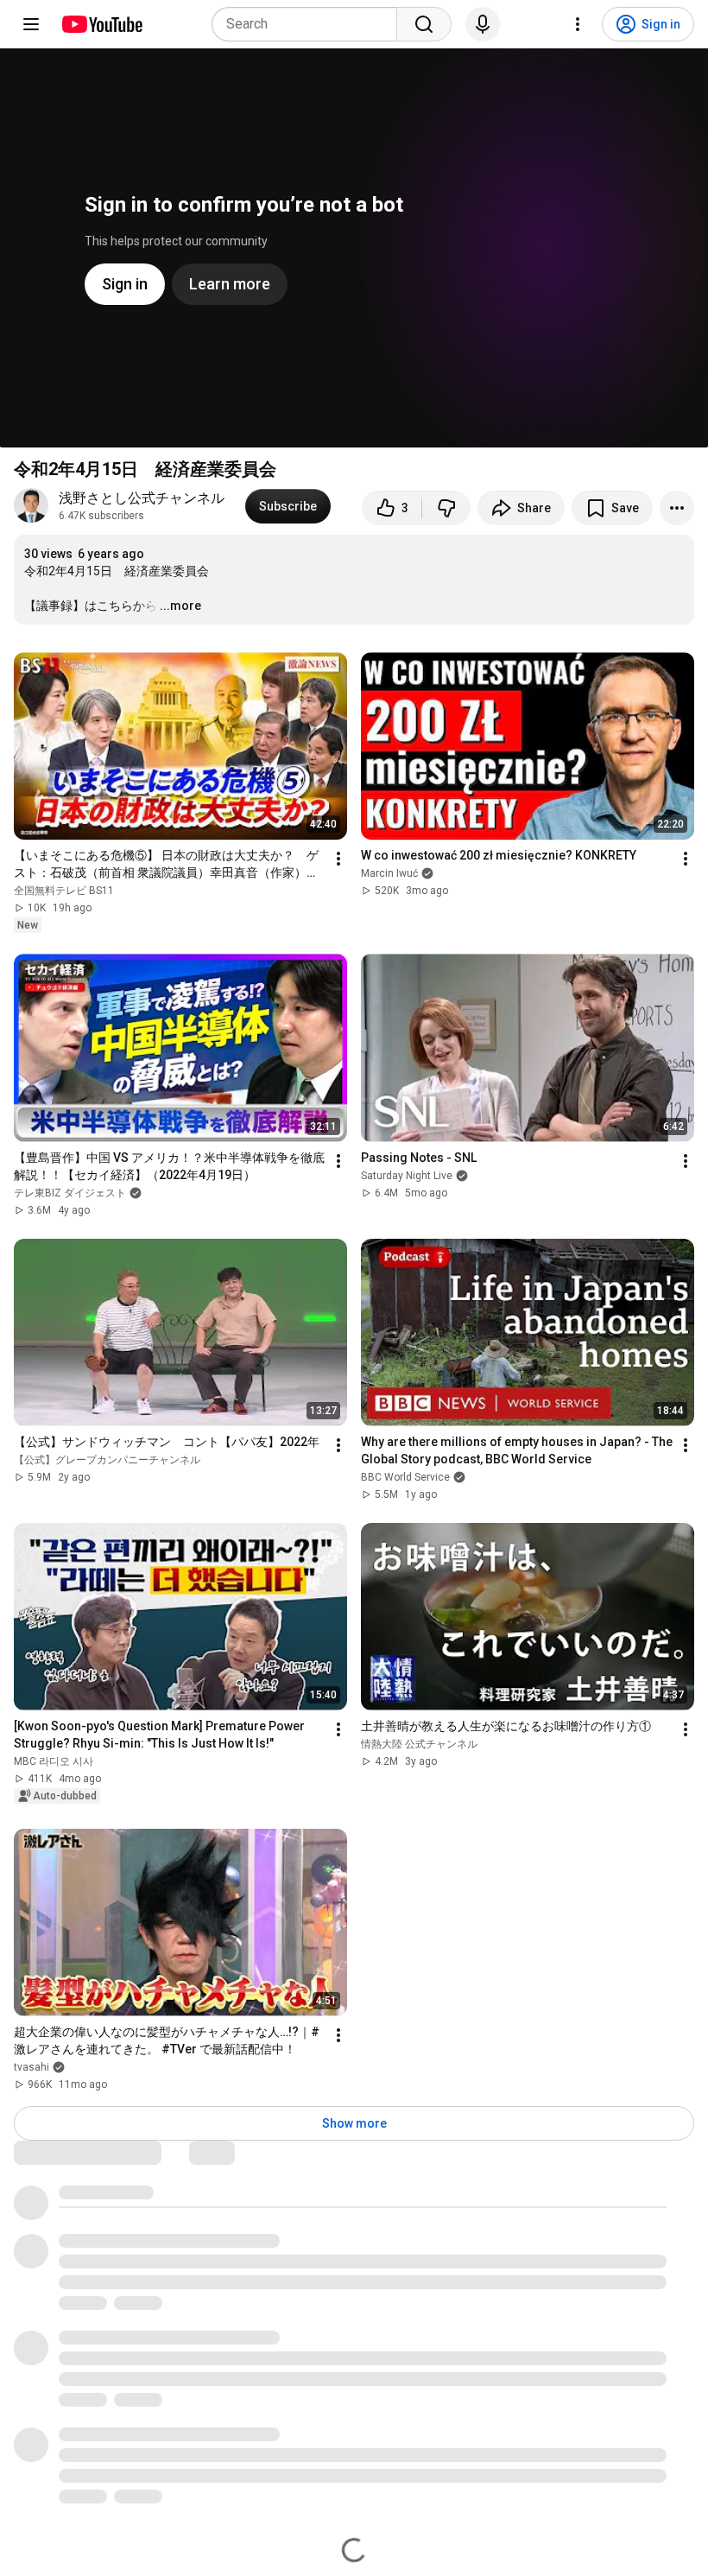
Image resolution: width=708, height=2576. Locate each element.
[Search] (424, 24)
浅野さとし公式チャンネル (142, 498)
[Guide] (31, 24)
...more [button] (180, 606)
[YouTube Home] (101, 24)
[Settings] (578, 24)
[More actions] (677, 508)
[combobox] (310, 24)
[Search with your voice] (483, 24)
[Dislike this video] (446, 508)
